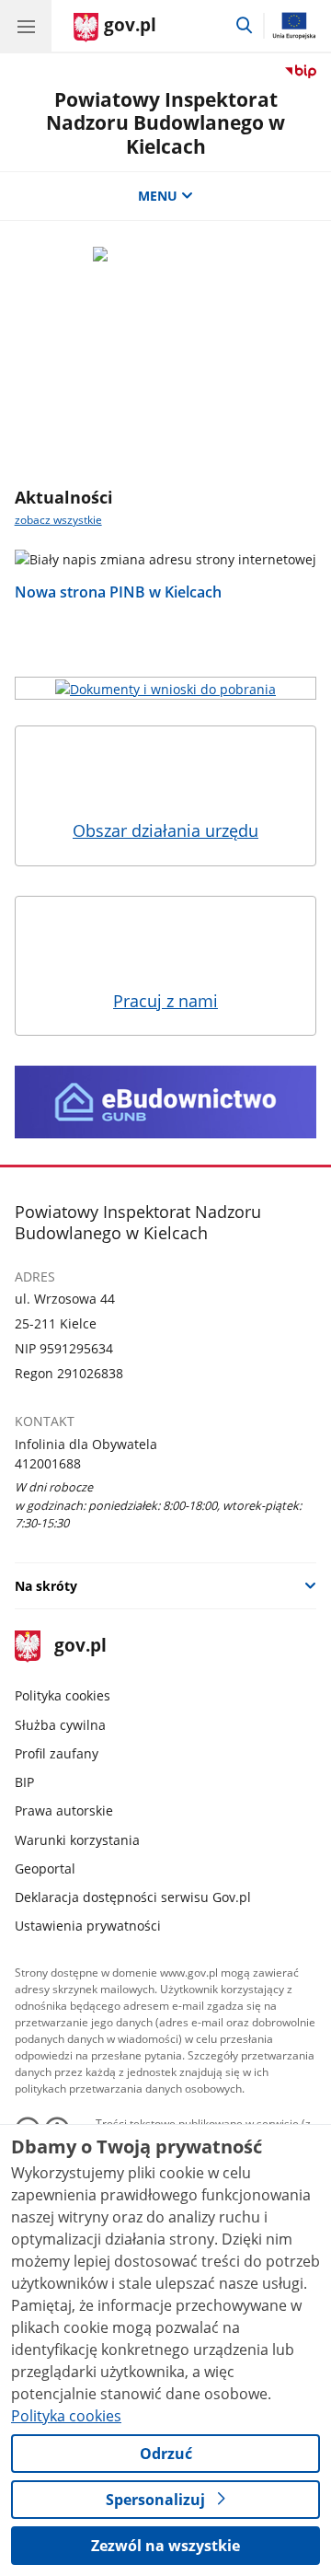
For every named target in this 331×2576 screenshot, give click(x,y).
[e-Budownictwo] (166, 1102)
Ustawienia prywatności (88, 1926)
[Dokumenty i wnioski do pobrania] (166, 688)
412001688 (48, 1463)
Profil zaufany (57, 1753)
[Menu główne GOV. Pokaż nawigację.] (26, 26)
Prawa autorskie (64, 1810)
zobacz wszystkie (58, 520)
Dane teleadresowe (165, 429)
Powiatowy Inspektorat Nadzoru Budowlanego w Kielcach (165, 122)
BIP (24, 1782)
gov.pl (80, 1647)
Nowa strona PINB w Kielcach (118, 592)
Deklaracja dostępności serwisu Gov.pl (133, 1897)
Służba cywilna (60, 1725)
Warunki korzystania (77, 1840)
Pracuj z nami (165, 1001)
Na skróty (46, 1586)
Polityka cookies (63, 1695)
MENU (158, 196)
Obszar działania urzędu (165, 830)
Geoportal (45, 1868)
